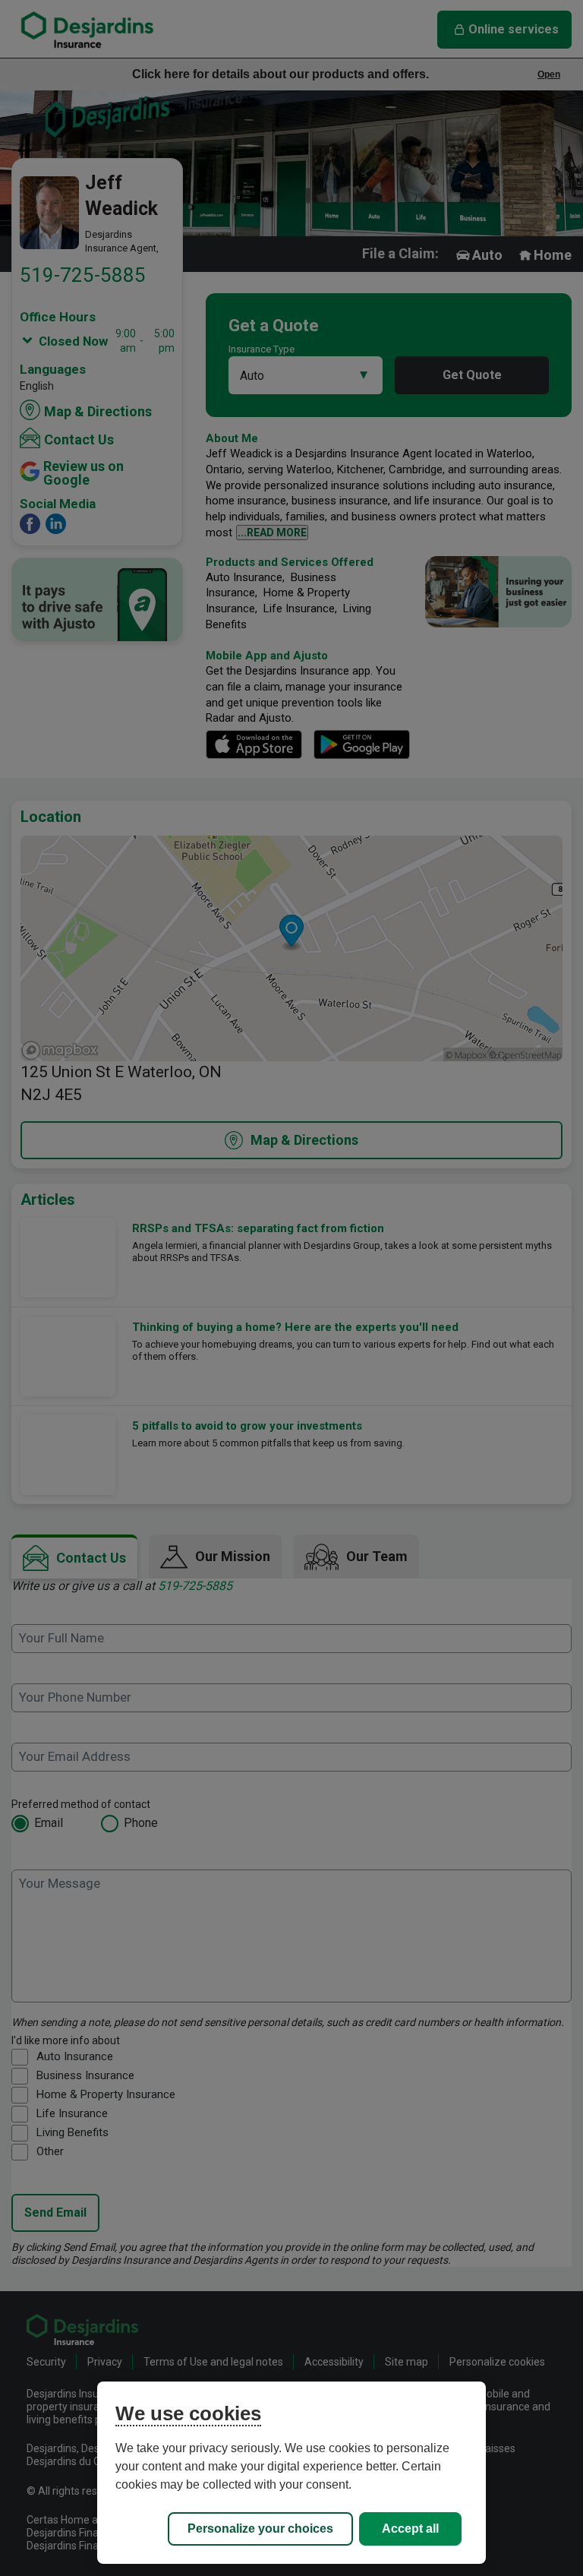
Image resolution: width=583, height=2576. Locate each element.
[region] (291, 2473)
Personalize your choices (260, 2529)
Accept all (410, 2529)
